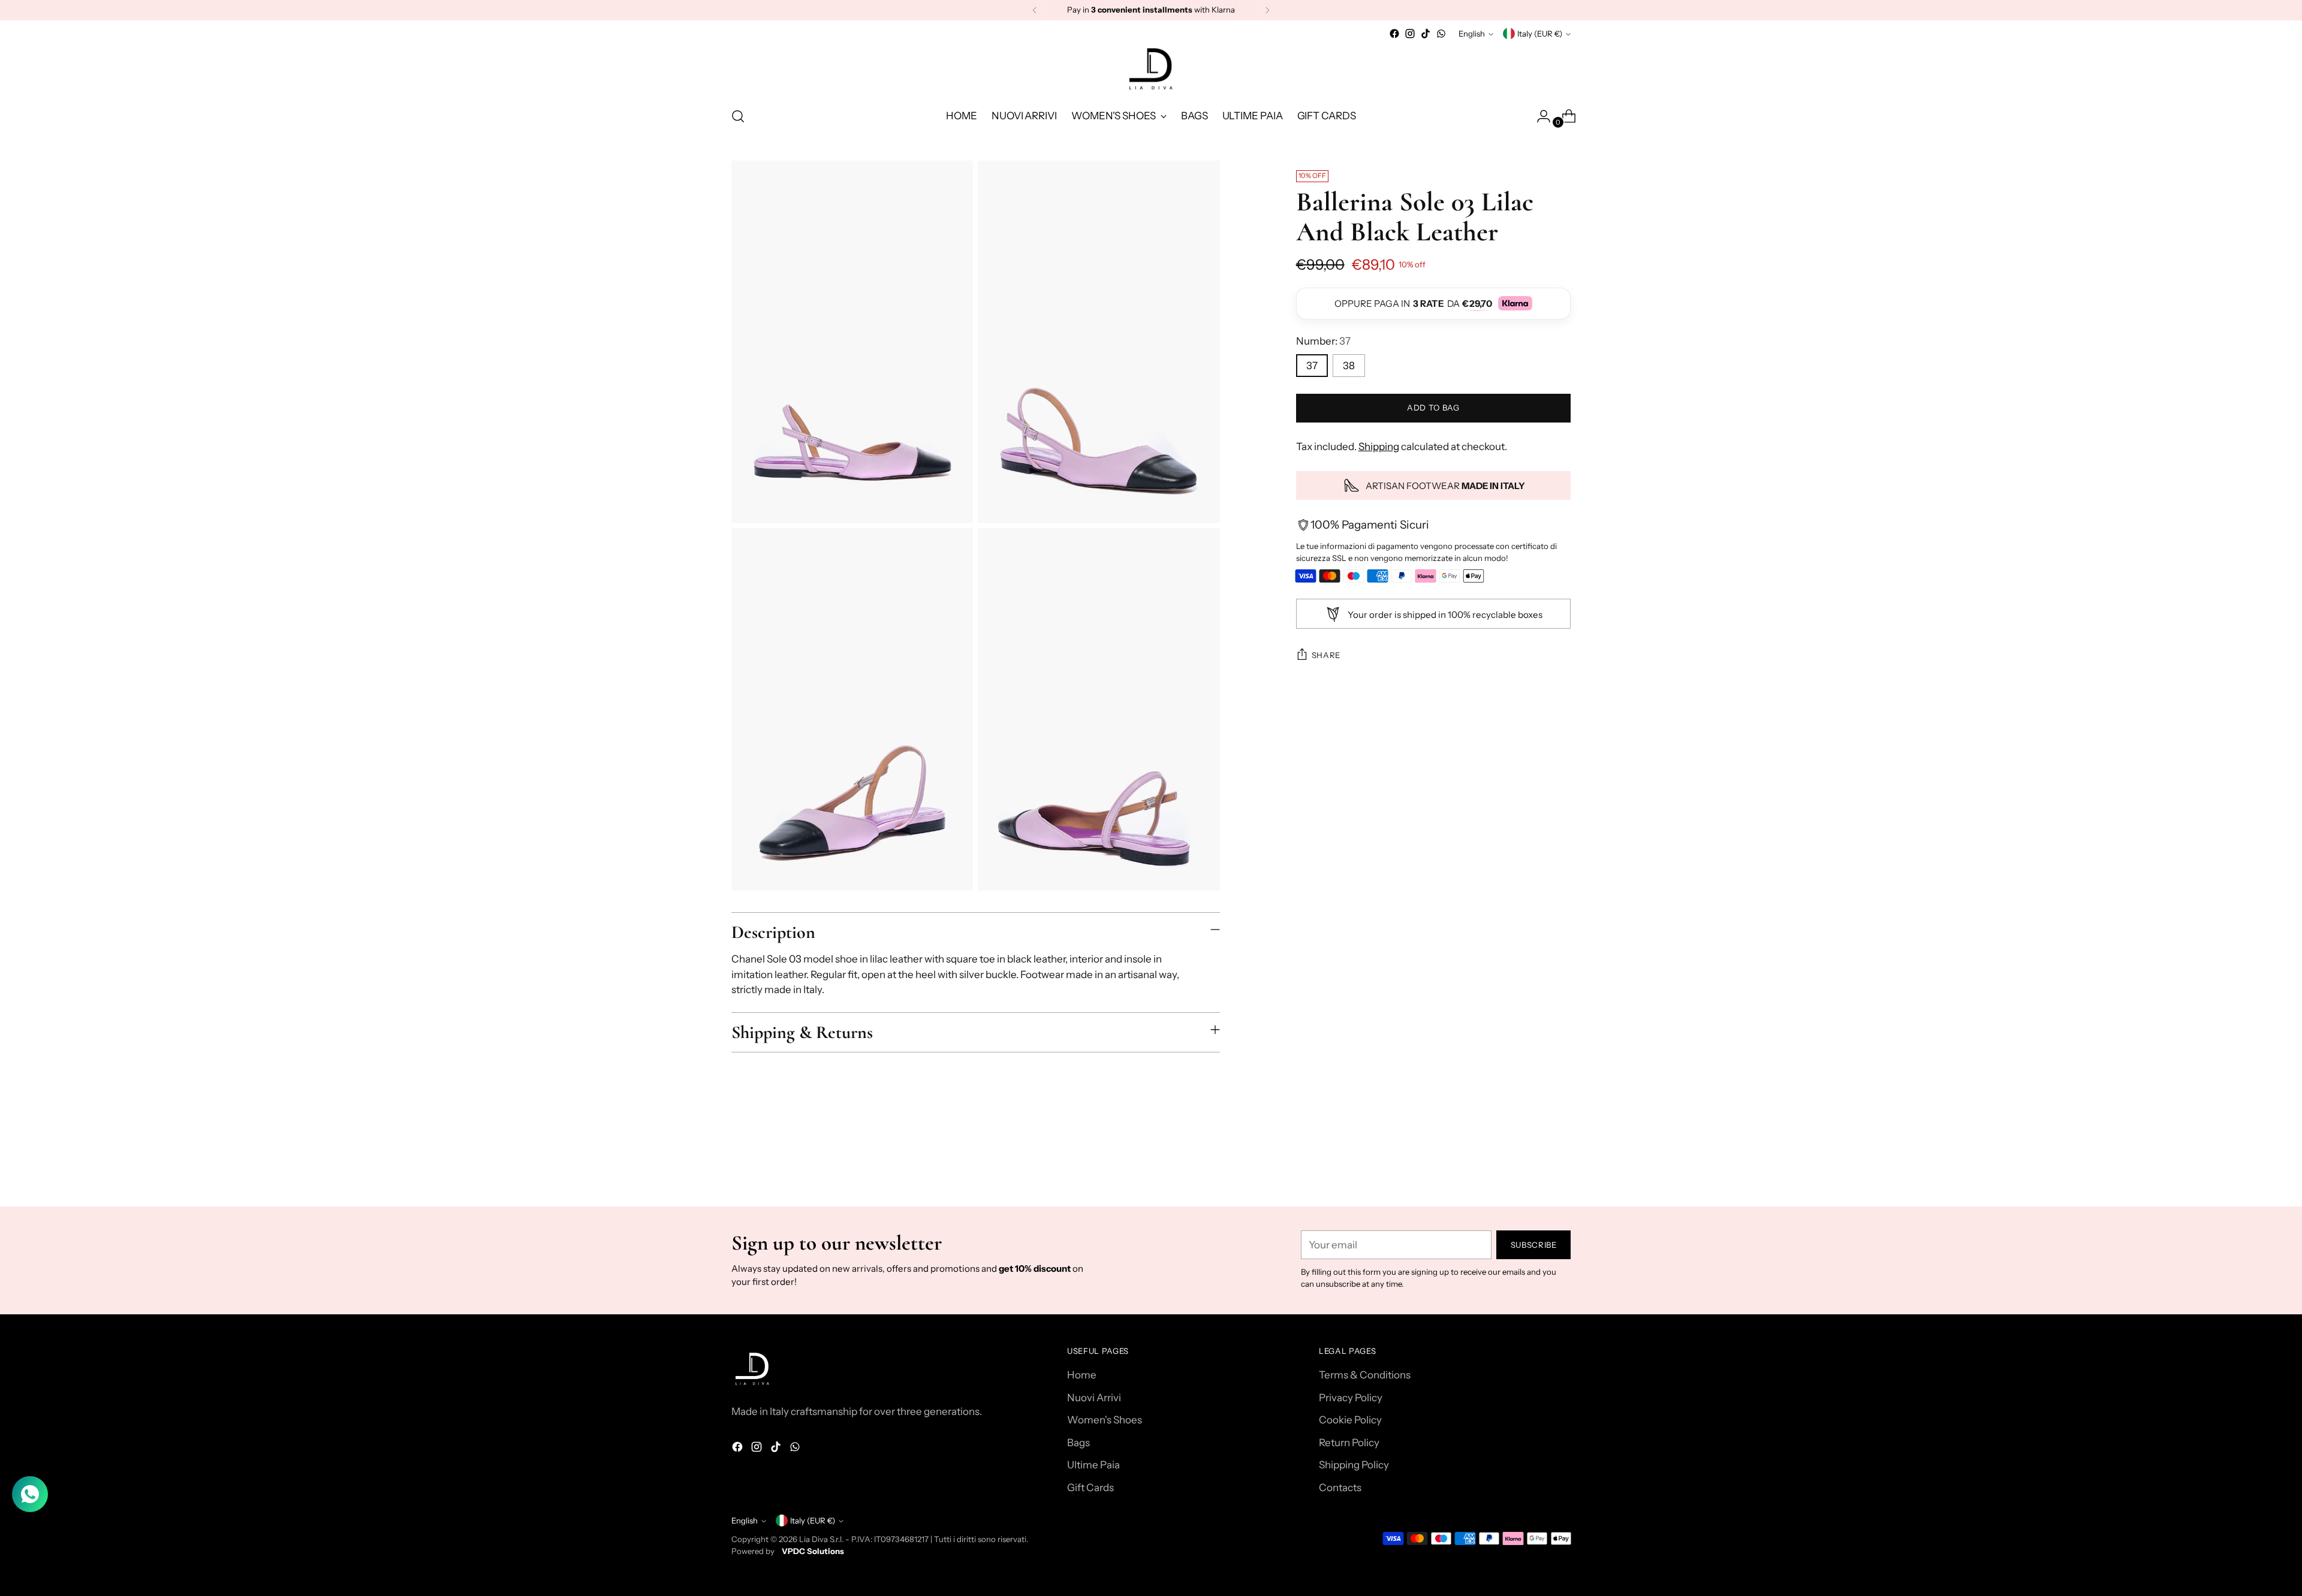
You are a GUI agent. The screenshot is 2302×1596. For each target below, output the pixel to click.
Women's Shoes (1105, 1420)
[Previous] (1035, 10)
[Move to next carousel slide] (1560, 1165)
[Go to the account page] (1539, 116)
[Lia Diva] (1151, 69)
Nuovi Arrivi (1094, 1398)
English (1472, 34)
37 (1312, 366)
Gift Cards (1090, 1488)
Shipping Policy (1354, 1465)
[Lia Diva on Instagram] (1410, 34)
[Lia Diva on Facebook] (1394, 34)
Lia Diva (813, 1539)
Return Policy (1349, 1443)
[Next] (1267, 10)
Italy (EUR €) (1540, 34)
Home (1082, 1375)
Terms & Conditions (1365, 1375)
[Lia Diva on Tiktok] (1426, 34)
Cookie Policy (1350, 1420)
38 (1349, 366)
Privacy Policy (1351, 1398)
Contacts (1340, 1488)
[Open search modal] (738, 116)
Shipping (1379, 446)
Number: (1323, 341)
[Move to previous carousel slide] (1533, 1166)
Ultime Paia (1093, 1465)
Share (1326, 655)
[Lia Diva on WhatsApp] (1441, 34)
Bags (1078, 1443)
